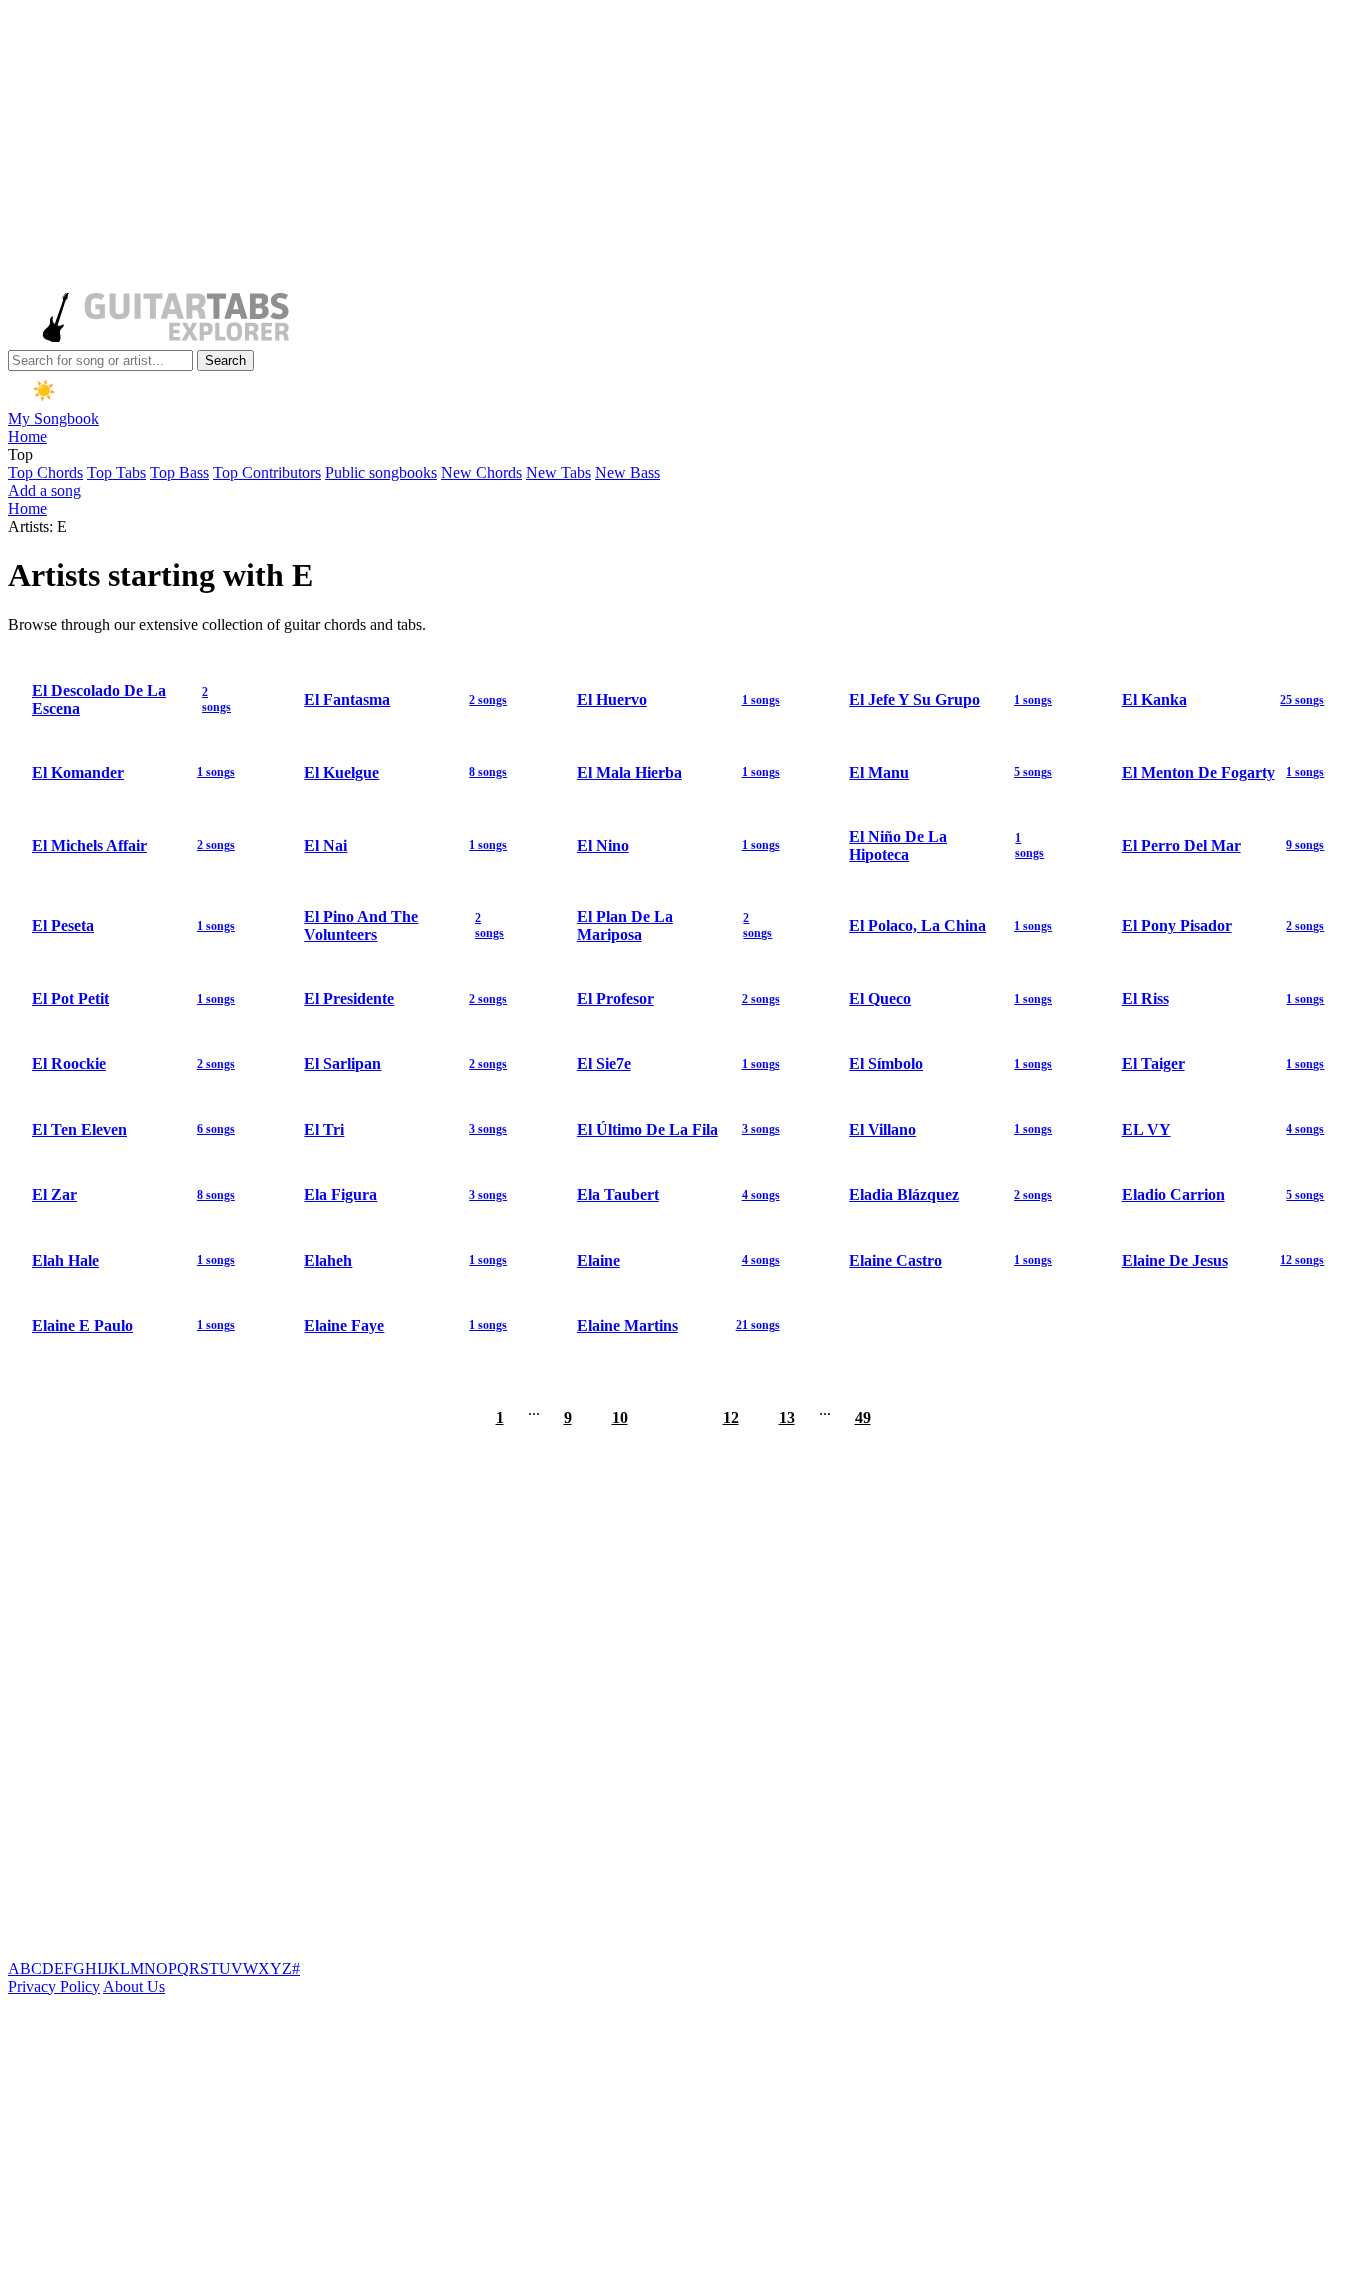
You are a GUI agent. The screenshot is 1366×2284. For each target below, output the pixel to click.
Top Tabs (116, 472)
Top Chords (45, 472)
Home (27, 436)
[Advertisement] (608, 148)
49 (863, 1417)
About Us (134, 1986)
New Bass (627, 472)
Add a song (44, 490)
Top (20, 454)
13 (787, 1417)
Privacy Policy (54, 1986)
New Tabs (558, 472)
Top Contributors (267, 472)
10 (620, 1417)
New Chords (481, 472)
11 (675, 1417)
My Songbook (53, 418)
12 (731, 1417)
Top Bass (179, 472)
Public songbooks (381, 472)
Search (225, 360)
